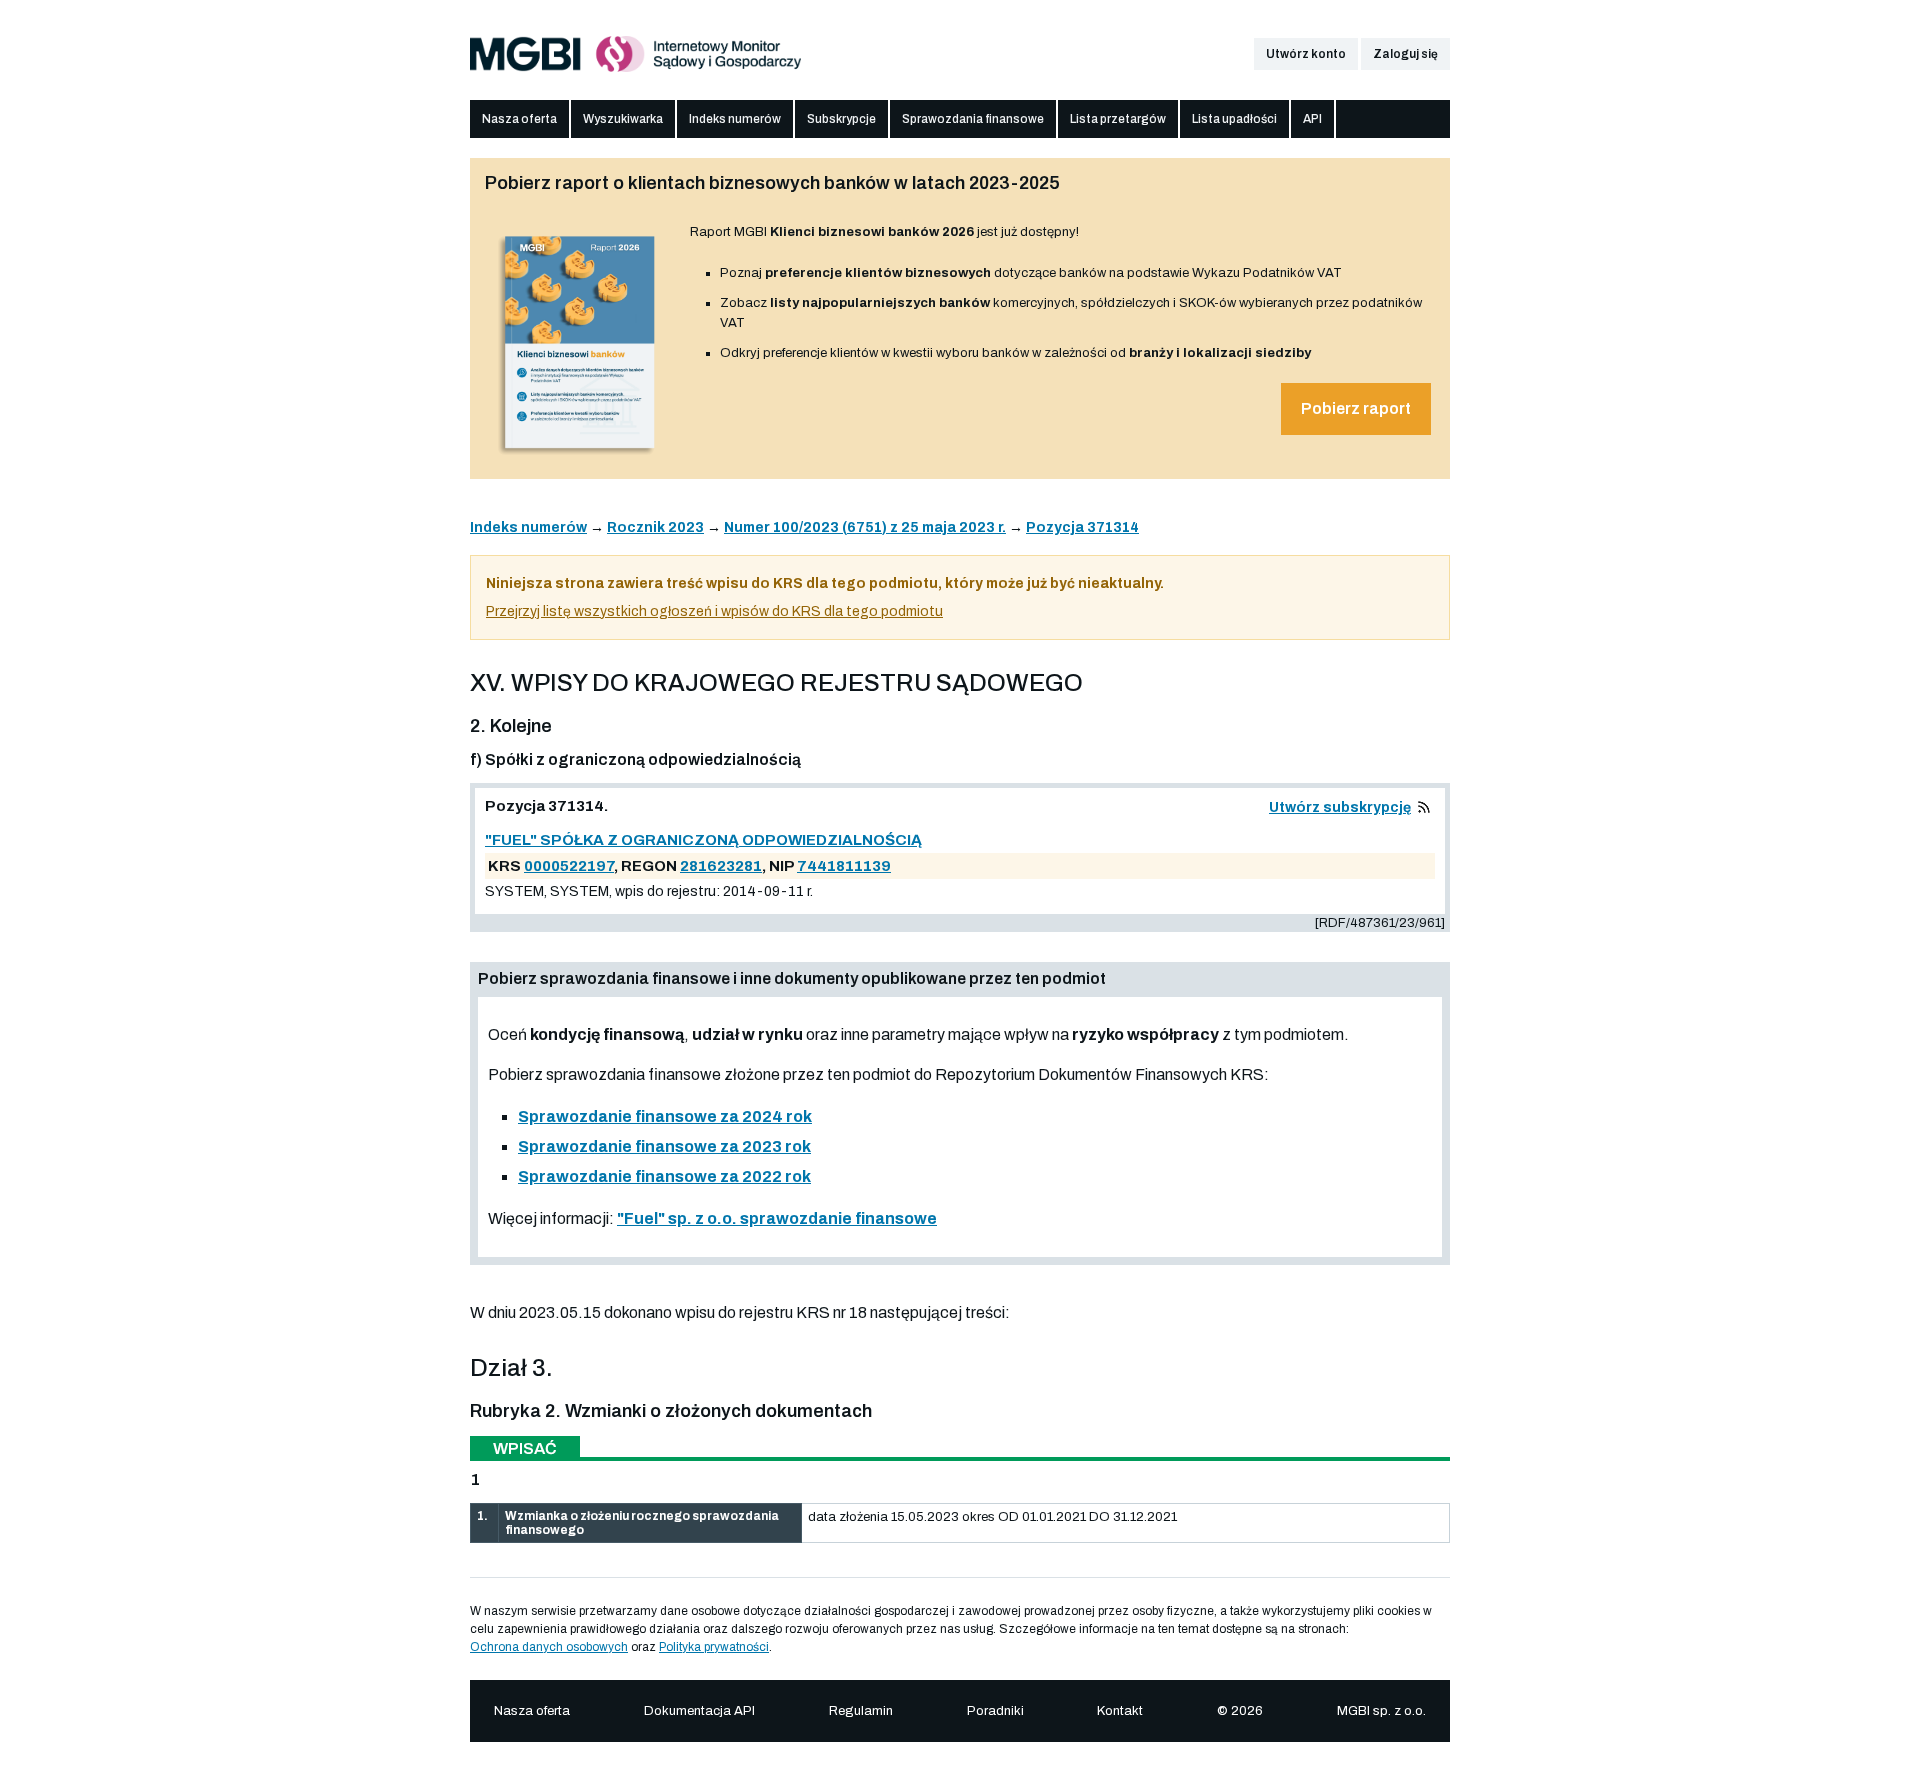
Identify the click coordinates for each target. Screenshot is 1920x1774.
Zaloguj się (1405, 54)
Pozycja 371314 (1082, 527)
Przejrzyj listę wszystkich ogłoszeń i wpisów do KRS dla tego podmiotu (714, 611)
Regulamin (861, 1711)
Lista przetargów (1118, 119)
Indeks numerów (735, 119)
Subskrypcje (841, 119)
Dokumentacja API (699, 1711)
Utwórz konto (1306, 54)
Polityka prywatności (714, 1647)
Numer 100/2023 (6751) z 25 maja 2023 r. (865, 527)
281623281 (721, 866)
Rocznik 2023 (655, 527)
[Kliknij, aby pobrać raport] (580, 457)
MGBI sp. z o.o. (1381, 1711)
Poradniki (995, 1711)
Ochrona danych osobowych (549, 1647)
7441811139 (844, 866)
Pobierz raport (1356, 408)
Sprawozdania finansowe (973, 119)
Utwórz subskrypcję (1340, 807)
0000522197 (569, 866)
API (1312, 119)
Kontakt (1120, 1711)
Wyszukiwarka (623, 119)
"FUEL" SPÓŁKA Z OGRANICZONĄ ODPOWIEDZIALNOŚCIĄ (703, 840)
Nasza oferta (519, 119)
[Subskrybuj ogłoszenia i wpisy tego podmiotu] (1424, 807)
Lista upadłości (1234, 119)
